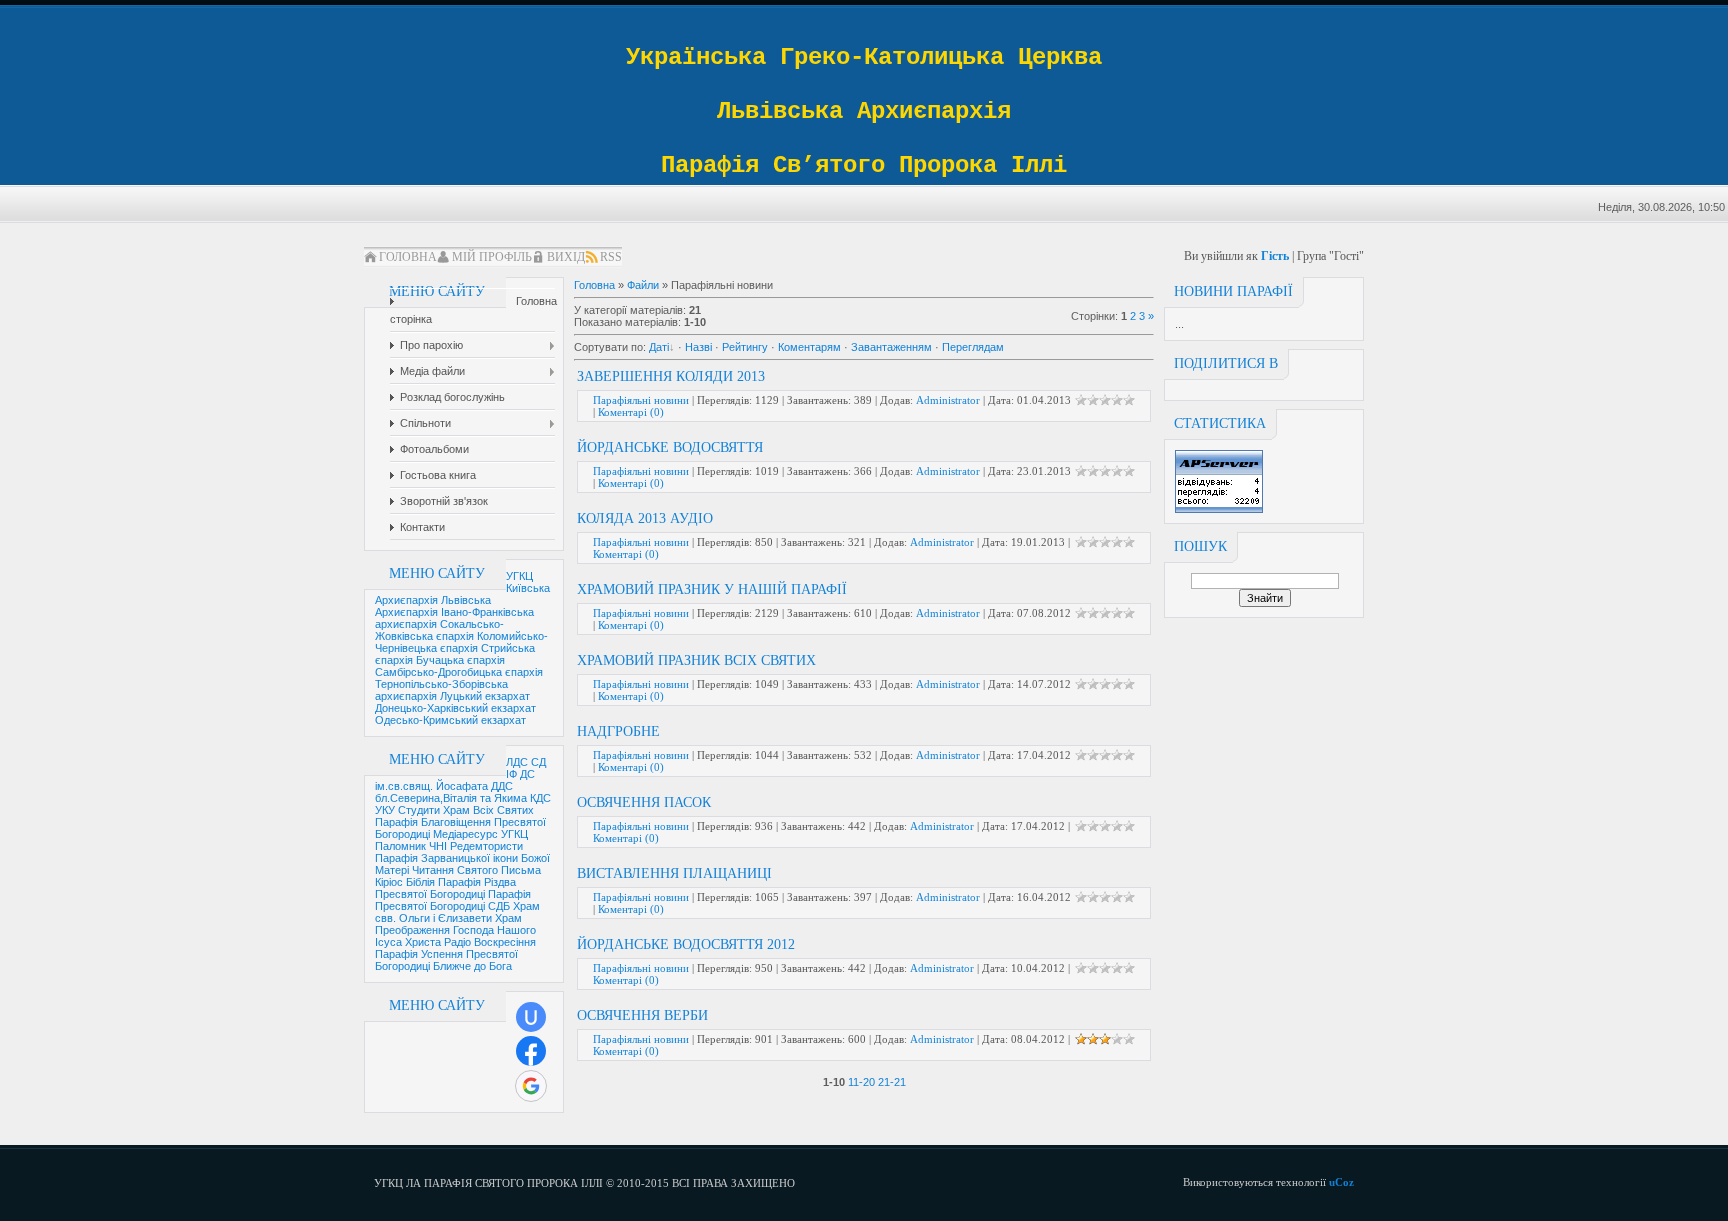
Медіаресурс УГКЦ (480, 834)
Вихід (566, 257)
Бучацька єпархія (460, 660)
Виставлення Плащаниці (674, 873)
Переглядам (973, 347)
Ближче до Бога (472, 966)
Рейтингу (745, 347)
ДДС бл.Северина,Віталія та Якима (452, 792)
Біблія (420, 882)
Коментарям (809, 347)
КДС (540, 798)
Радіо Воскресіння (490, 942)
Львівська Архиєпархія (433, 606)
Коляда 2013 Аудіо (645, 518)
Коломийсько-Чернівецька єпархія (461, 642)
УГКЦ (519, 576)
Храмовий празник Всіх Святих (696, 660)
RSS (611, 257)
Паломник (400, 846)
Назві (698, 347)
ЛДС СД (526, 762)
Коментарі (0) (631, 412)
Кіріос (389, 882)
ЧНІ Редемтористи (476, 846)
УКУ (385, 810)
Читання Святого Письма (476, 870)
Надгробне (618, 731)
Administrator (948, 400)
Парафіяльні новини (641, 400)
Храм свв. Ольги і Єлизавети (457, 912)
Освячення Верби (642, 1015)
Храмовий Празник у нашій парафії (712, 589)
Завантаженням (891, 347)
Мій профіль (492, 257)
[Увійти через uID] (531, 1017)
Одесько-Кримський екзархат (450, 720)
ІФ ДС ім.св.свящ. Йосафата (455, 780)
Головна (408, 257)
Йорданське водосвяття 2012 (686, 944)
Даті (659, 347)
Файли (643, 285)
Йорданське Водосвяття (670, 447)
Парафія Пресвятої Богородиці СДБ (453, 900)
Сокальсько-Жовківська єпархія (439, 630)
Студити (419, 810)
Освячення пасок (644, 802)
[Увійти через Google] (531, 1086)
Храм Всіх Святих (488, 810)
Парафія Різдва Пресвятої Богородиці (445, 888)
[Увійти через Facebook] (531, 1051)
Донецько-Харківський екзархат (455, 708)
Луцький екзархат (485, 696)
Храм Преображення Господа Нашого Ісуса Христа (455, 930)
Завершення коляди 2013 (671, 376)
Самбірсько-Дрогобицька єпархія (459, 672)
